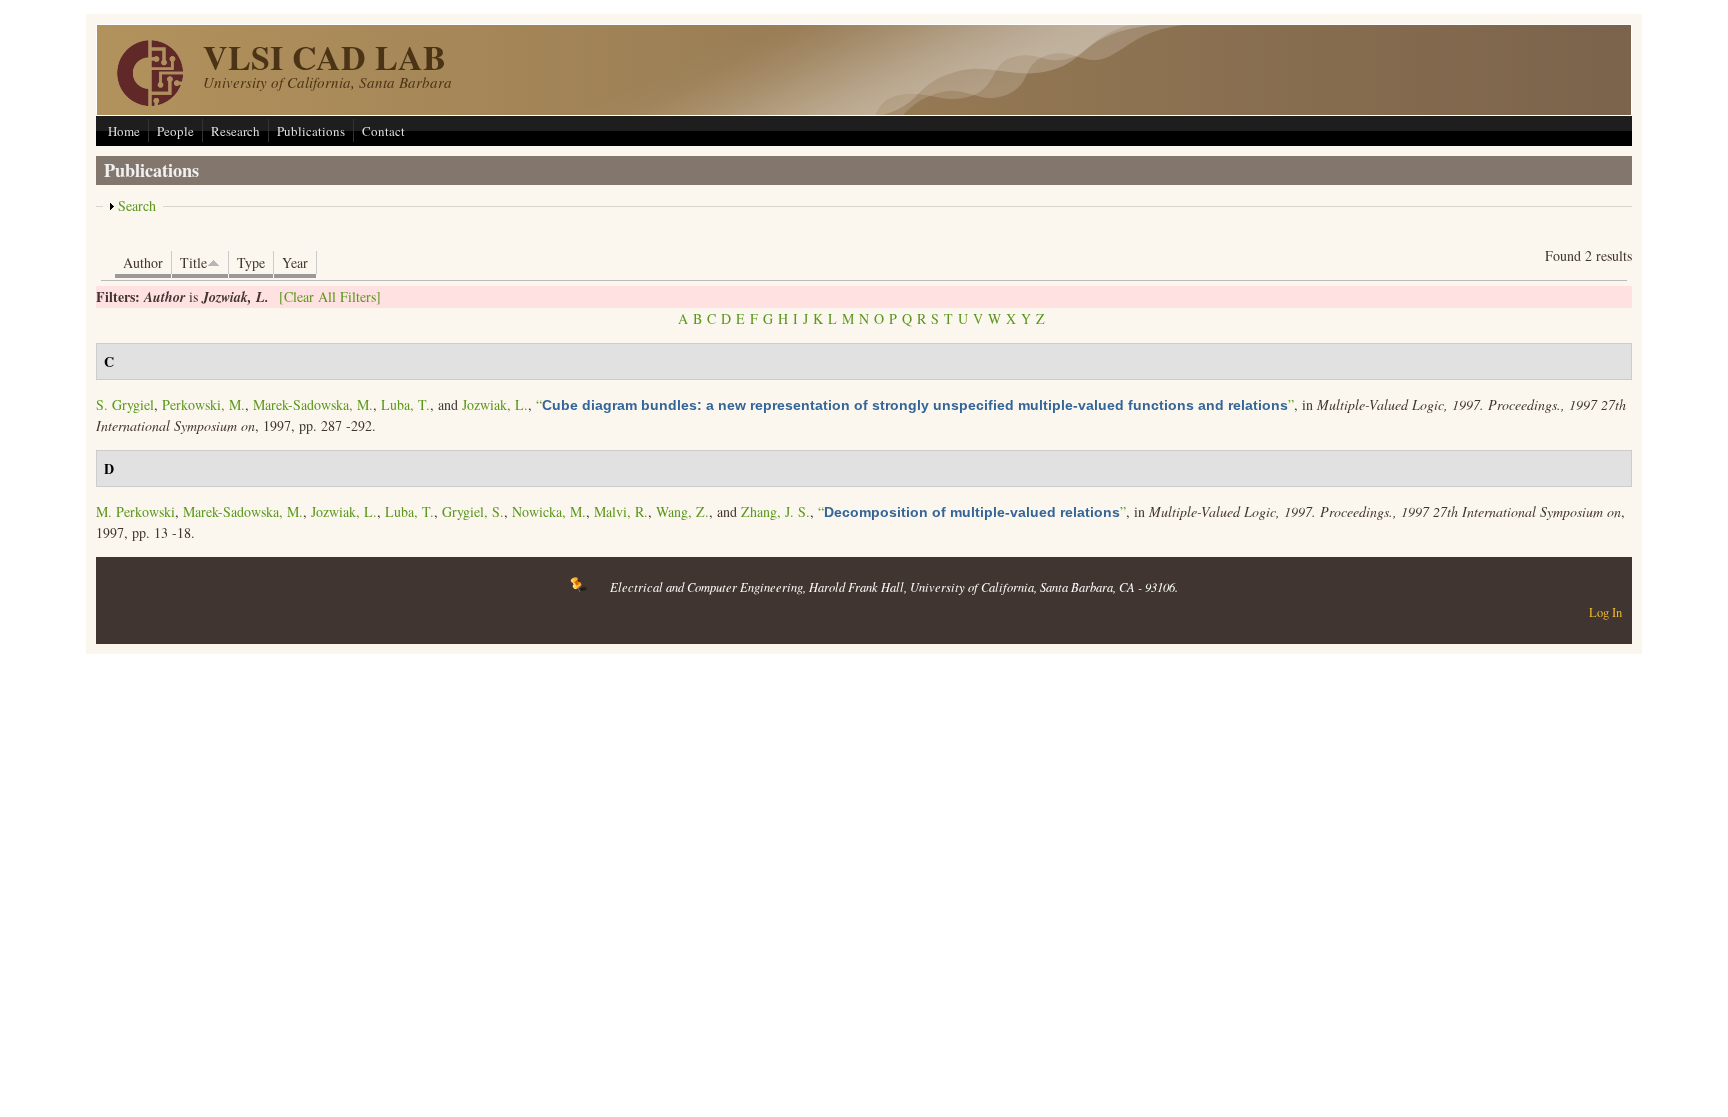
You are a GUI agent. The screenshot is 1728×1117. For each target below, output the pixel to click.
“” (915, 404)
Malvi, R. (621, 511)
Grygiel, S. (473, 511)
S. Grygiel (125, 404)
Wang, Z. (682, 511)
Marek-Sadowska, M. (313, 404)
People (175, 131)
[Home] (150, 100)
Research (235, 131)
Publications (311, 131)
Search (137, 205)
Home (124, 131)
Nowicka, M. (549, 511)
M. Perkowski (135, 511)
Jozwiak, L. (495, 404)
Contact (383, 131)
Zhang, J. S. (775, 511)
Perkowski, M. (203, 404)
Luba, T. (405, 404)
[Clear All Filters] (330, 296)
